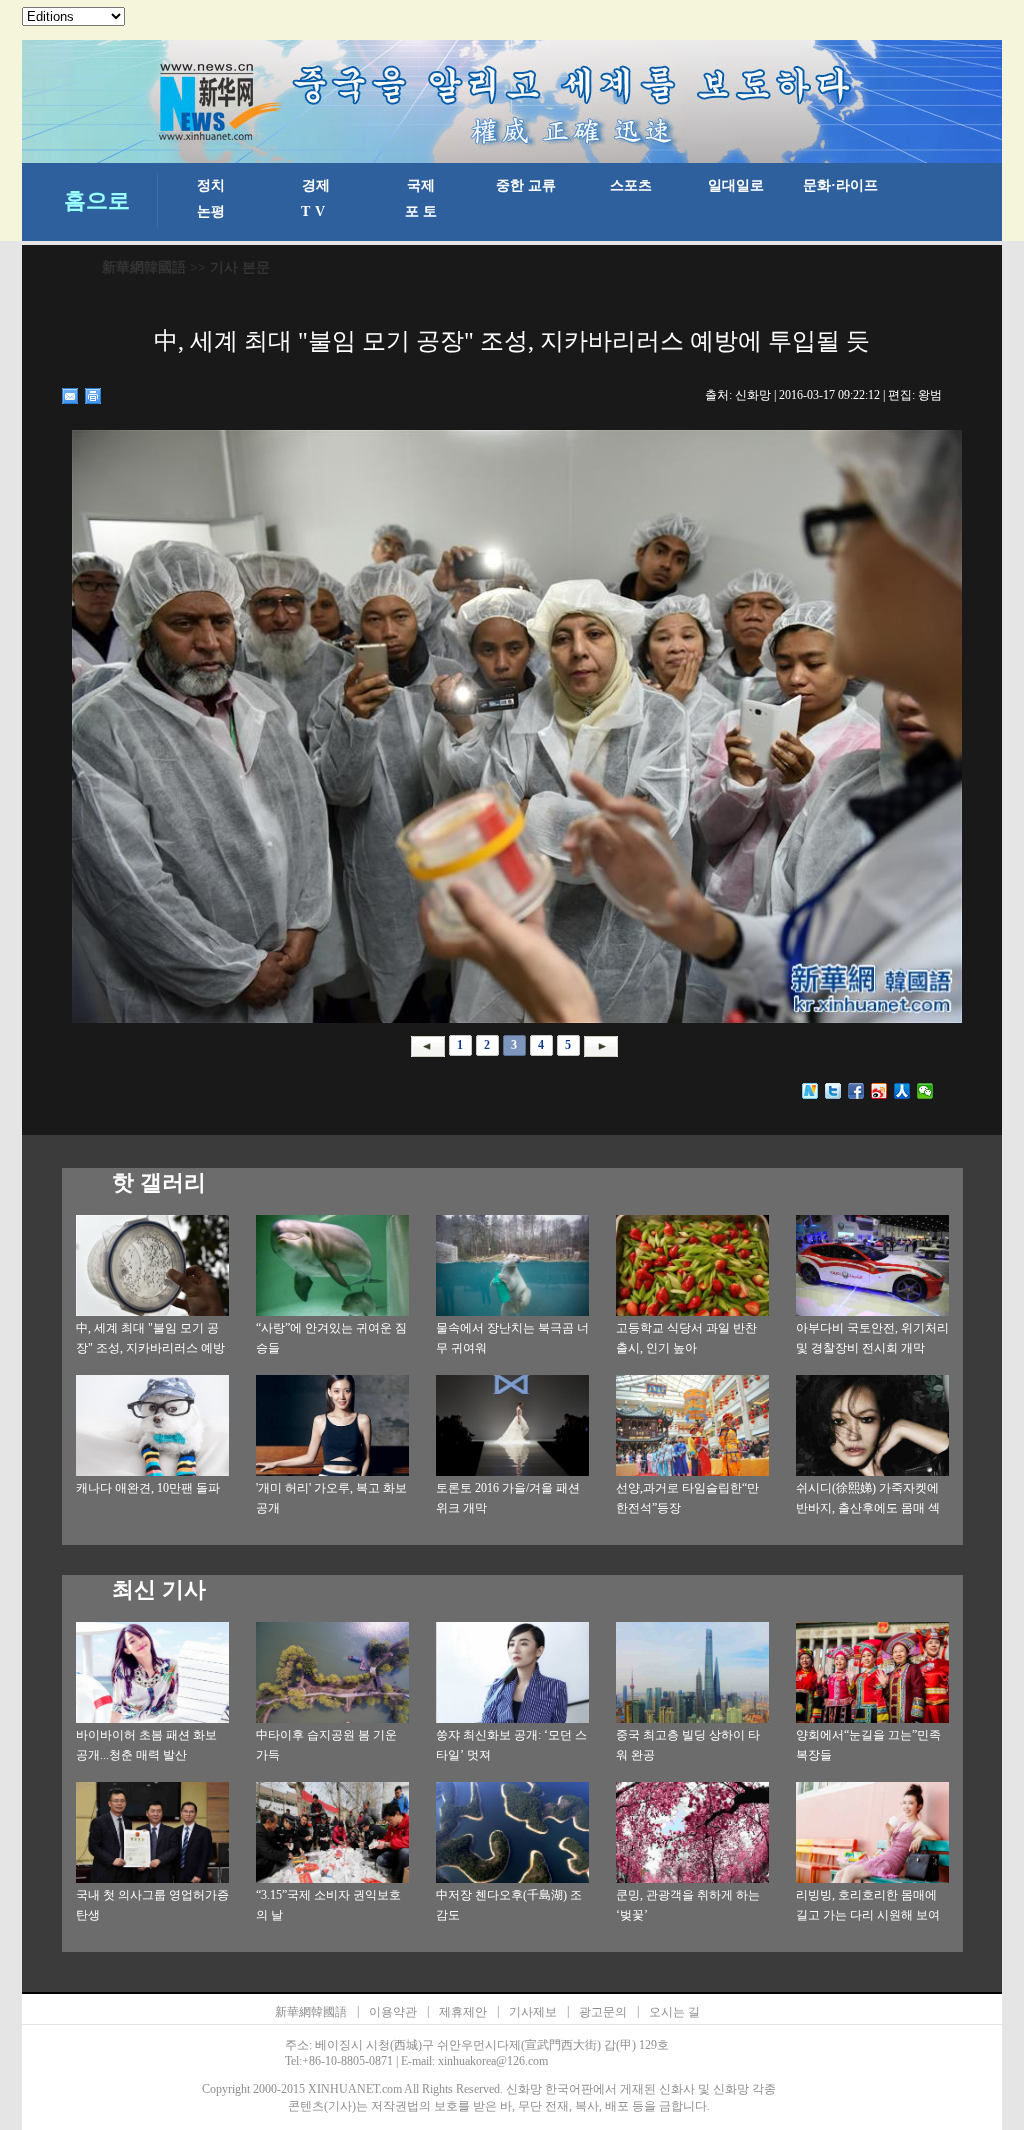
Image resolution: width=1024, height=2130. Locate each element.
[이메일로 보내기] (70, 396)
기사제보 (533, 2012)
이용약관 (393, 2012)
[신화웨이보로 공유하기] (810, 1091)
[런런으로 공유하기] (902, 1091)
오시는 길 (674, 2012)
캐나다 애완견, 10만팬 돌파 (148, 1488)
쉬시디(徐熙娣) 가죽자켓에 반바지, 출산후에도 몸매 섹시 (868, 1508)
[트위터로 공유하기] (833, 1091)
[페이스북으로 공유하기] (856, 1091)
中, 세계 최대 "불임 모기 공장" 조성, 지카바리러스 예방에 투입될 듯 (150, 1348)
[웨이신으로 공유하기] (925, 1091)
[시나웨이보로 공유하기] (879, 1091)
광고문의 (603, 2012)
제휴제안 (463, 2012)
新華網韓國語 (144, 267)
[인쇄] (93, 396)
